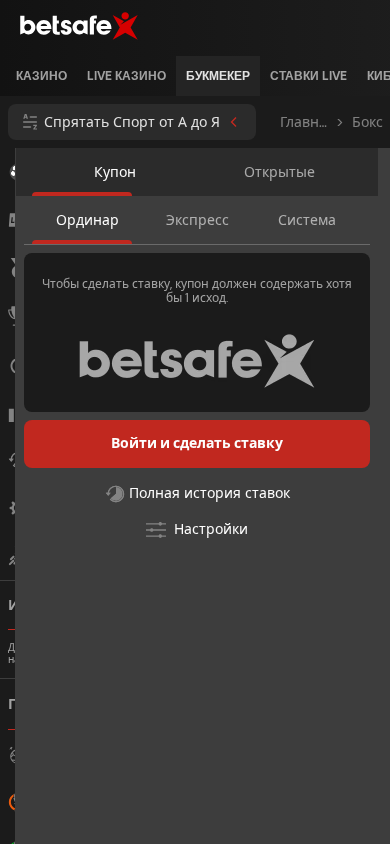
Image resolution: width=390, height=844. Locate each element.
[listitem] (41, 76)
